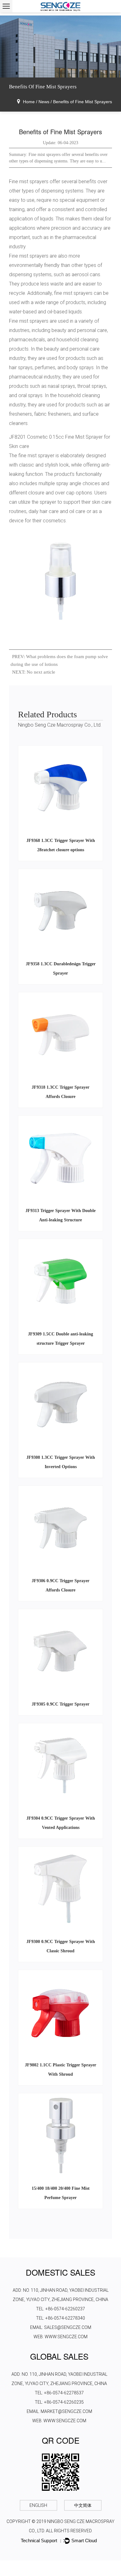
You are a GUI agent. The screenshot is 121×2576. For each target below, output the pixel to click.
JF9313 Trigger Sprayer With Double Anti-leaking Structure (60, 1215)
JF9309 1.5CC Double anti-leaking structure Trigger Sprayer (60, 1339)
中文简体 (83, 2505)
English (38, 2505)
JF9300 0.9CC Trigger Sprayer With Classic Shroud (61, 1946)
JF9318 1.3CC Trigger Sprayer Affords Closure (60, 1092)
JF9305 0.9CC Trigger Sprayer (60, 1704)
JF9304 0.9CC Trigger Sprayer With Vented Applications (61, 1823)
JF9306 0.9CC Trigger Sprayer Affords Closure (60, 1585)
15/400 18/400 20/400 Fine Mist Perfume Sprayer (61, 2193)
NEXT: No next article (34, 672)
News (44, 102)
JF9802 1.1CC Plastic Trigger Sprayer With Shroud (60, 2070)
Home (29, 102)
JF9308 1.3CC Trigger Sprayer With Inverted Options (61, 1462)
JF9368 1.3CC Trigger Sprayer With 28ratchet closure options (61, 845)
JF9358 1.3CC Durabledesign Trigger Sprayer (61, 969)
